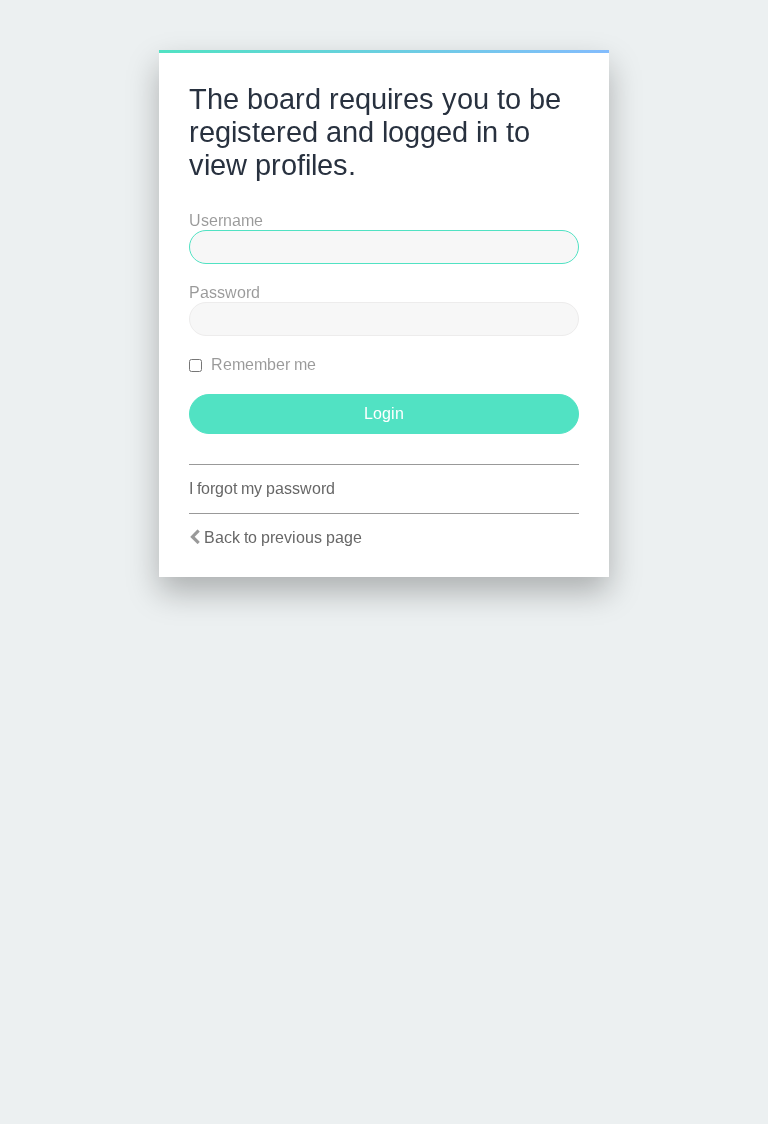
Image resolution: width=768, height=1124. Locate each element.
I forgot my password (262, 488)
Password (224, 292)
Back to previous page (283, 537)
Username (226, 220)
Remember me (261, 364)
